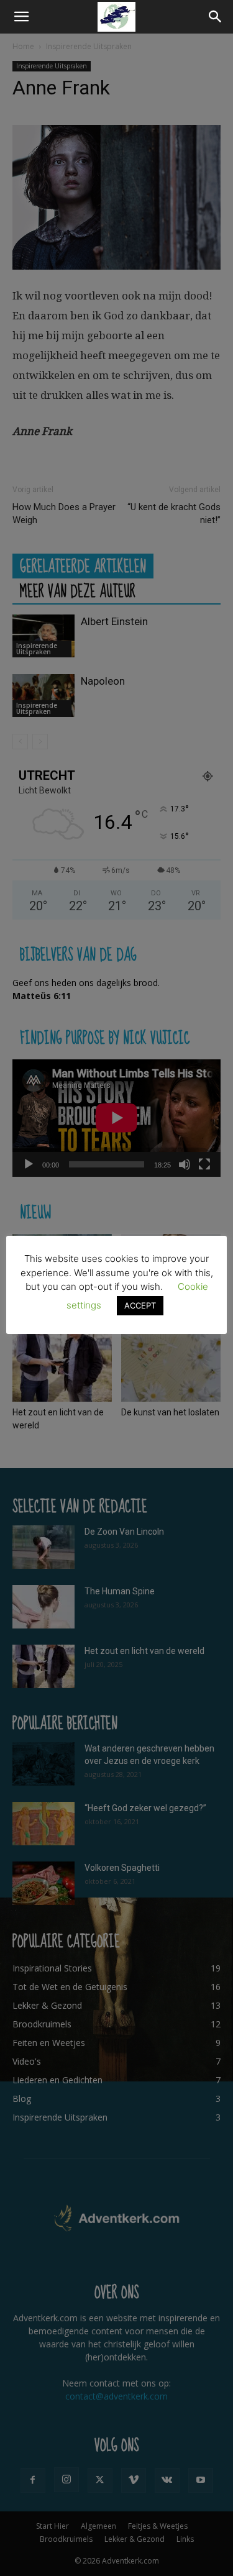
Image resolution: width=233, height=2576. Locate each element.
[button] (21, 17)
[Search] (216, 17)
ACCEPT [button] (140, 1305)
